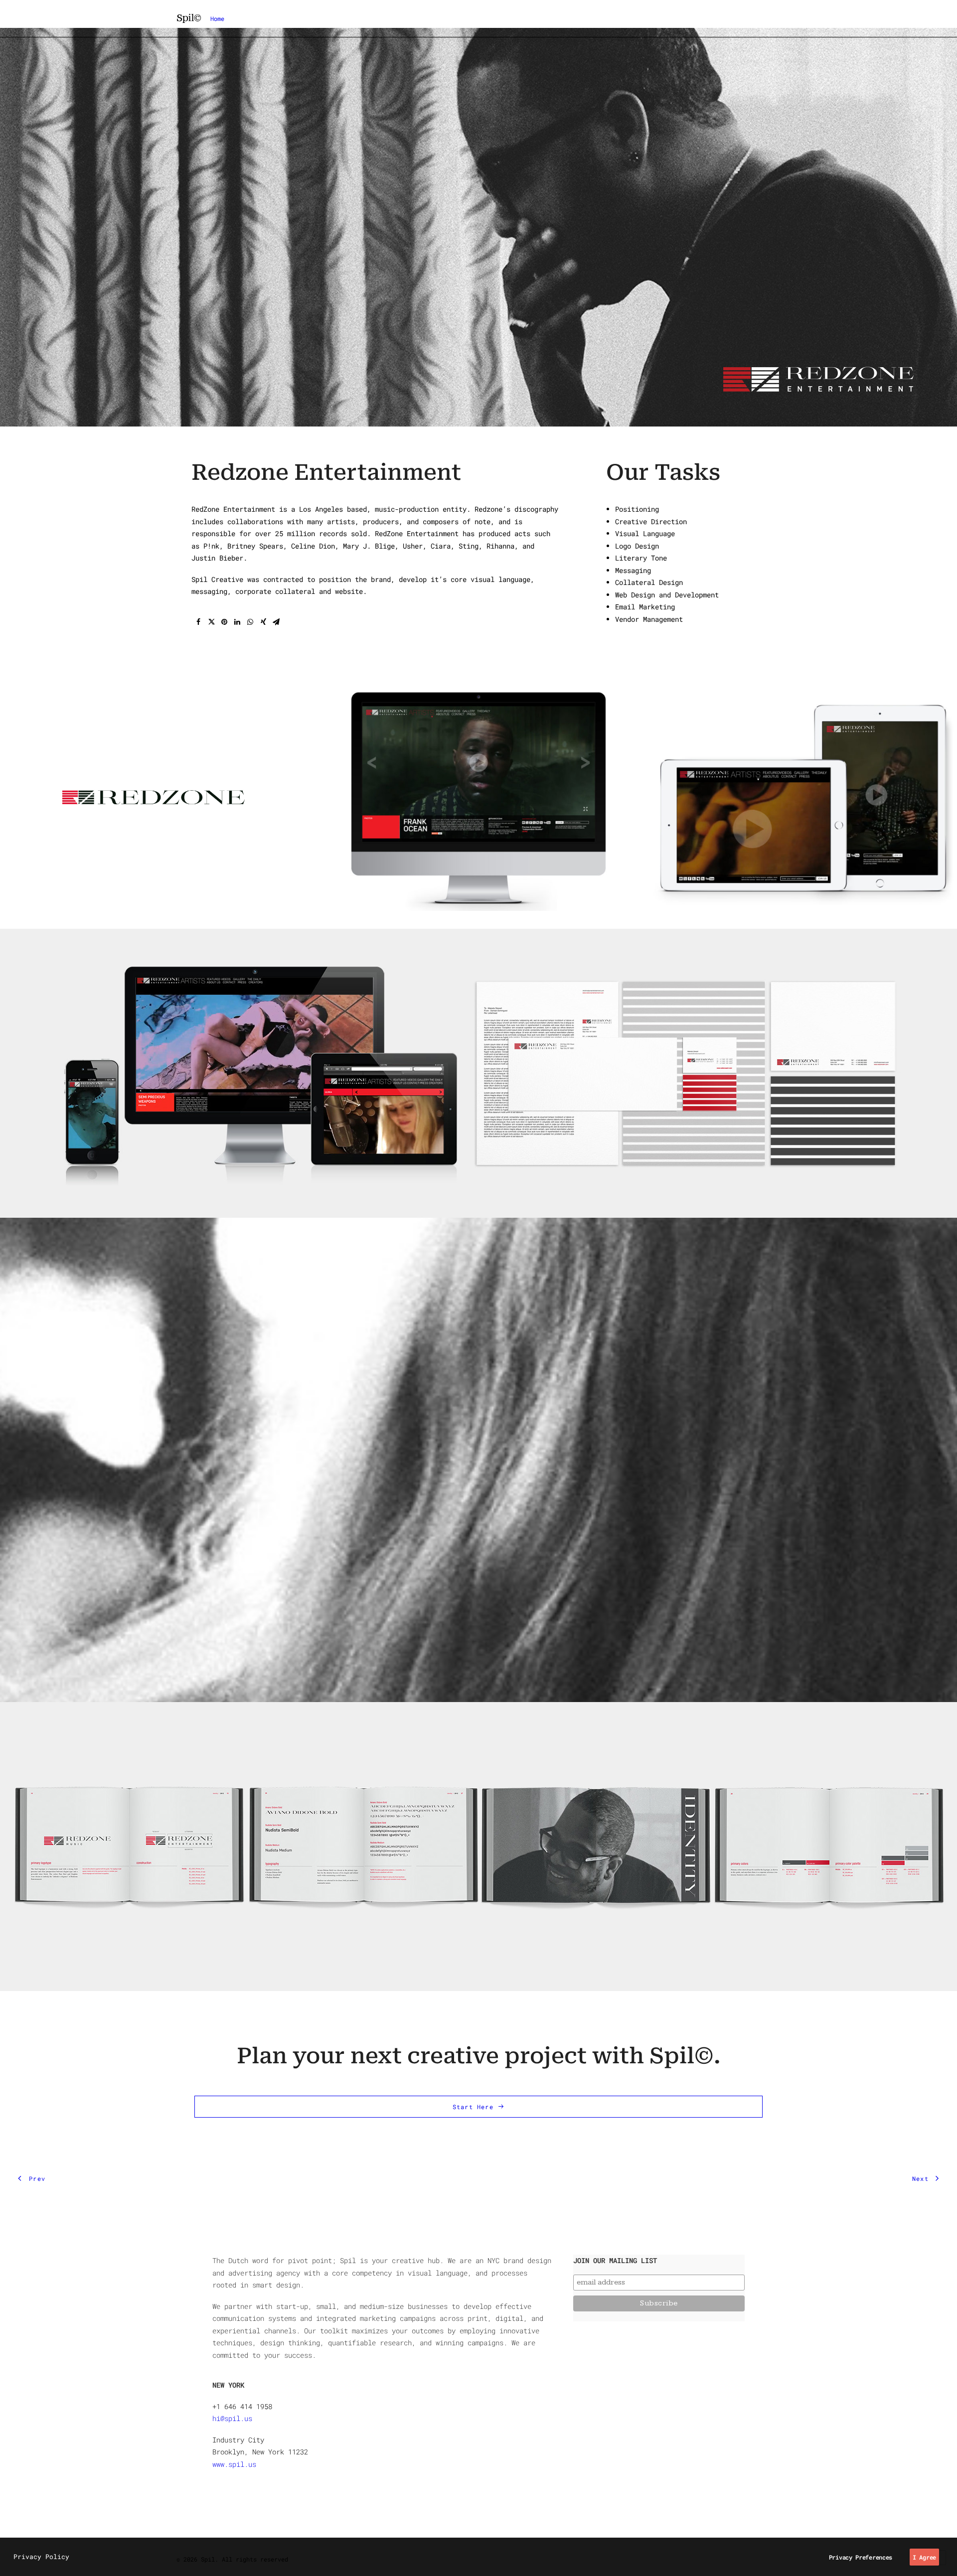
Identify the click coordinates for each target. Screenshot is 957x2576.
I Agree (924, 2557)
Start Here (473, 2107)
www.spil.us (234, 2464)
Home (217, 18)
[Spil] (189, 18)
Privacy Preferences (861, 2557)
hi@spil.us (232, 2418)
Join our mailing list (615, 2260)
